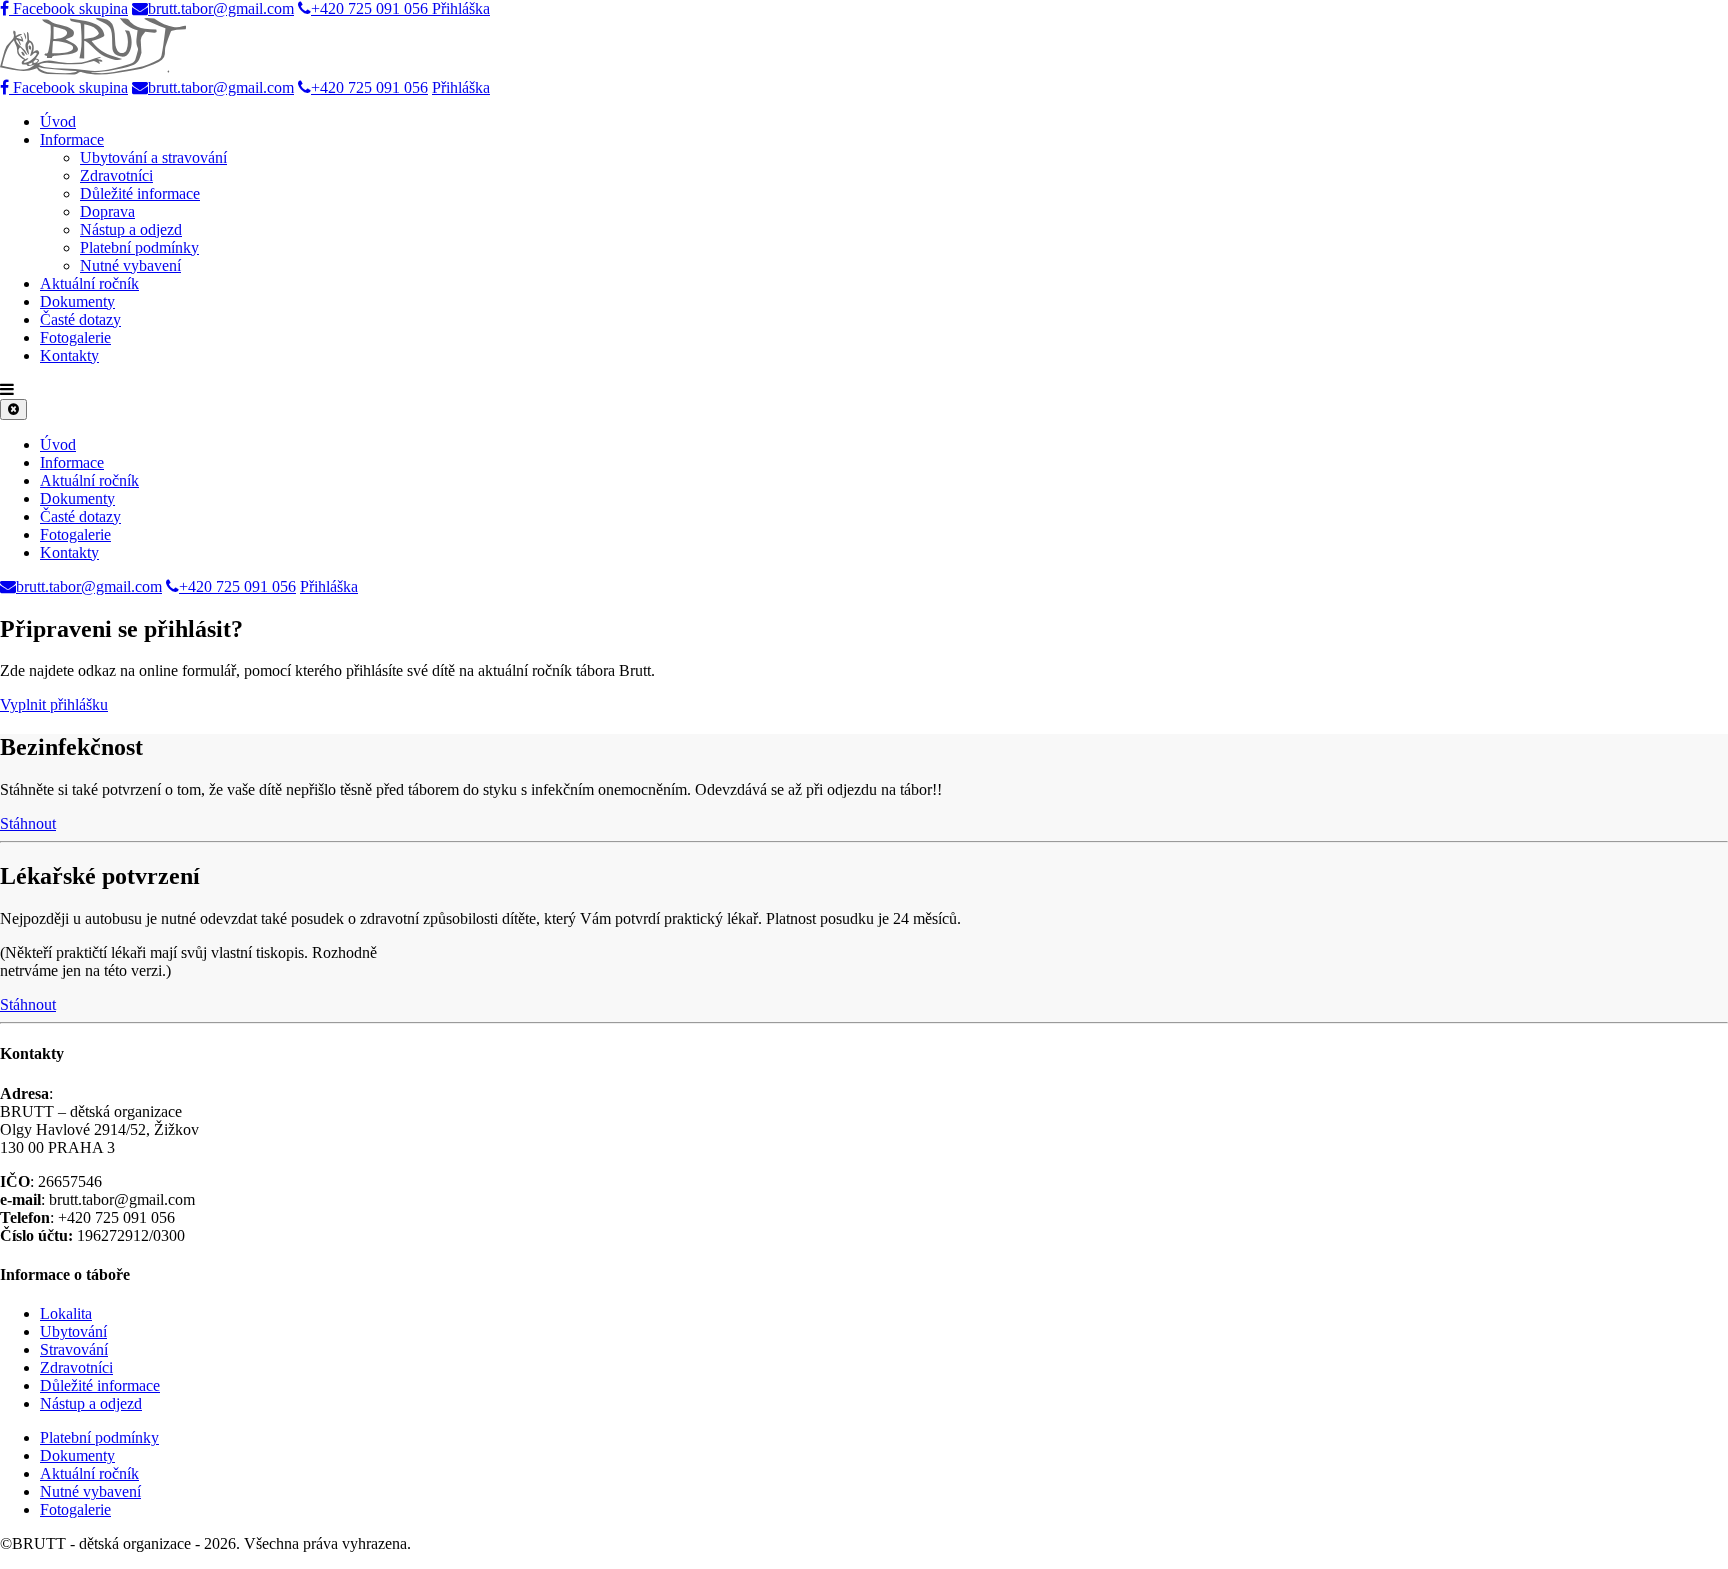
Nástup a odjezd (131, 229)
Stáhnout (28, 823)
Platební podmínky (139, 247)
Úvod (58, 121)
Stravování (74, 1349)
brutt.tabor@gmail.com (221, 8)
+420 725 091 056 (371, 8)
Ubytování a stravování (153, 157)
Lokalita (66, 1313)
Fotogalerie (75, 337)
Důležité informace (140, 193)
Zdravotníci (116, 175)
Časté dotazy (80, 319)
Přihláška (461, 8)
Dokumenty (77, 301)
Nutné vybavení (130, 265)
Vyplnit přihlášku (54, 704)
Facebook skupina (68, 8)
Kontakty (69, 355)
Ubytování (73, 1331)
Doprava (107, 211)
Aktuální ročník (89, 283)
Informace (72, 139)
